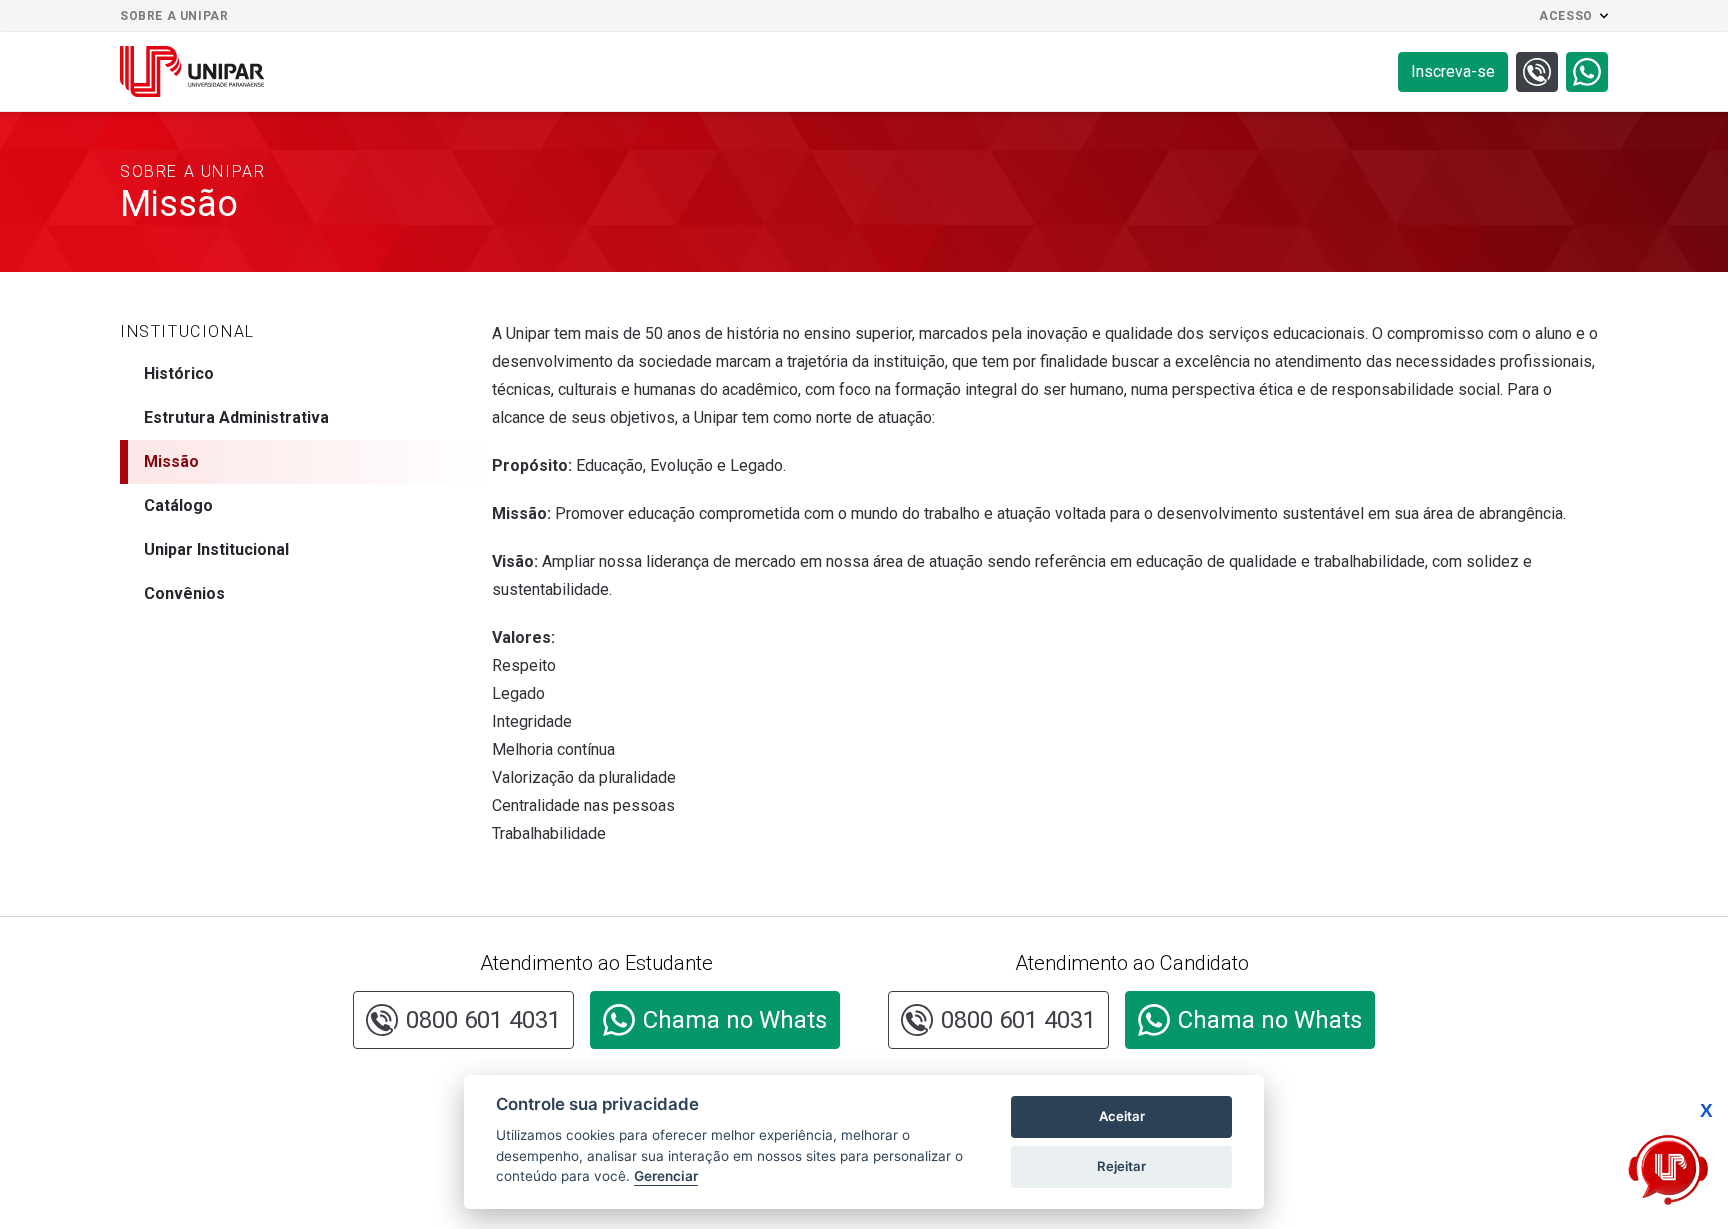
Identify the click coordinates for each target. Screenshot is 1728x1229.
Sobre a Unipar (174, 16)
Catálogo (178, 505)
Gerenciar (666, 1176)
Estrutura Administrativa (236, 417)
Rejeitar (1121, 1166)
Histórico (179, 373)
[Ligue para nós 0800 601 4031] (1537, 72)
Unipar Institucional (216, 549)
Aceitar (1122, 1116)
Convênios (184, 593)
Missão (171, 461)
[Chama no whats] (1587, 72)
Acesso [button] (1566, 16)
